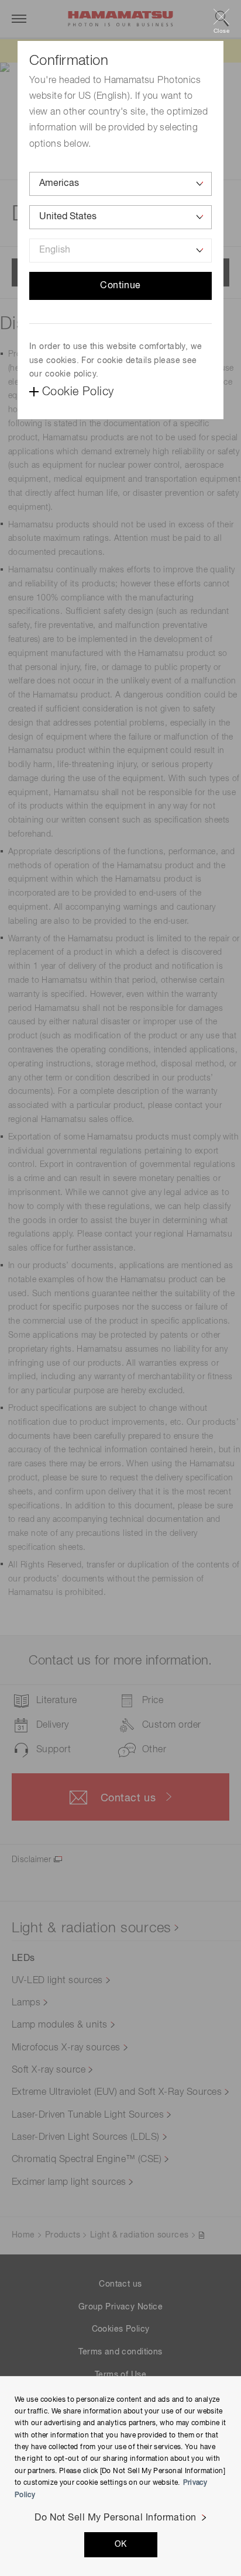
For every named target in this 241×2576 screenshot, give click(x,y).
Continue (120, 286)
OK (121, 2544)
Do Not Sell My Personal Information (116, 2518)
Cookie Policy (78, 392)
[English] (120, 251)
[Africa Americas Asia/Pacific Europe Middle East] (120, 184)
